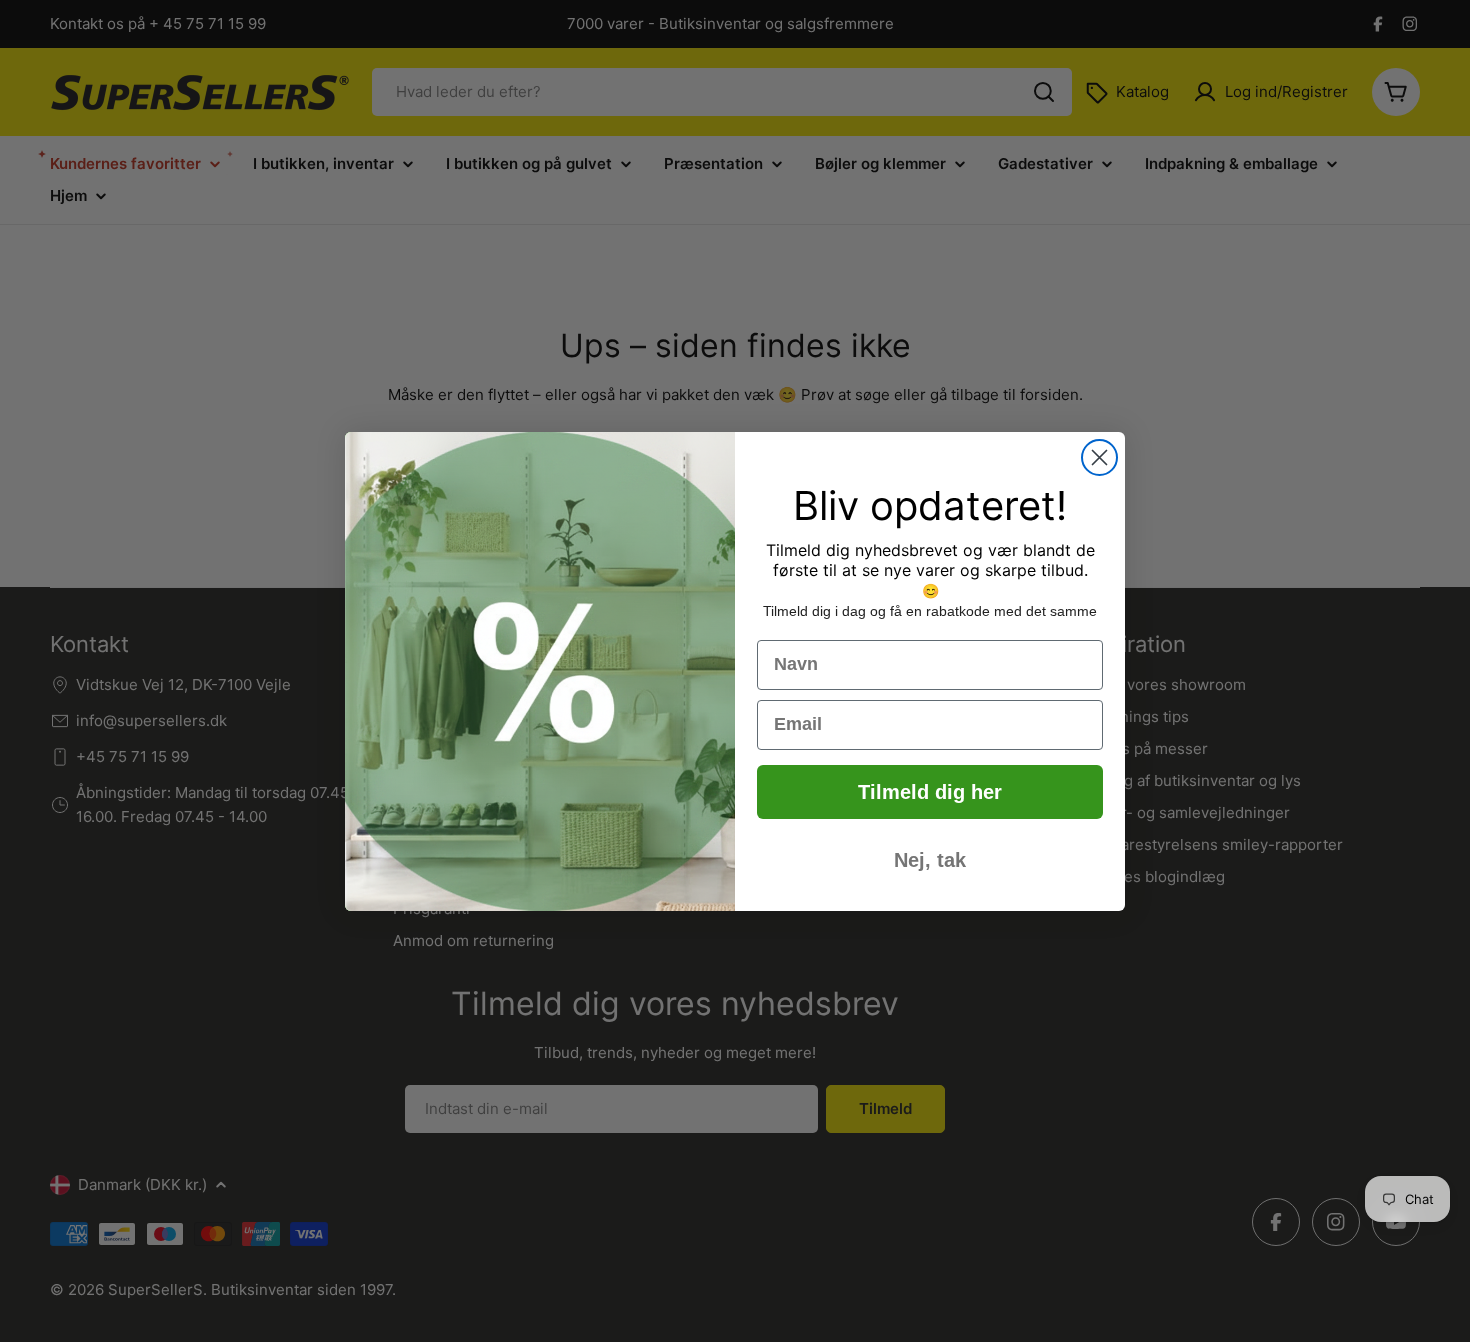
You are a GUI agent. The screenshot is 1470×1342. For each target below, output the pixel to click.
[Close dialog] (1099, 457)
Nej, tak (930, 860)
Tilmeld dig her (930, 792)
